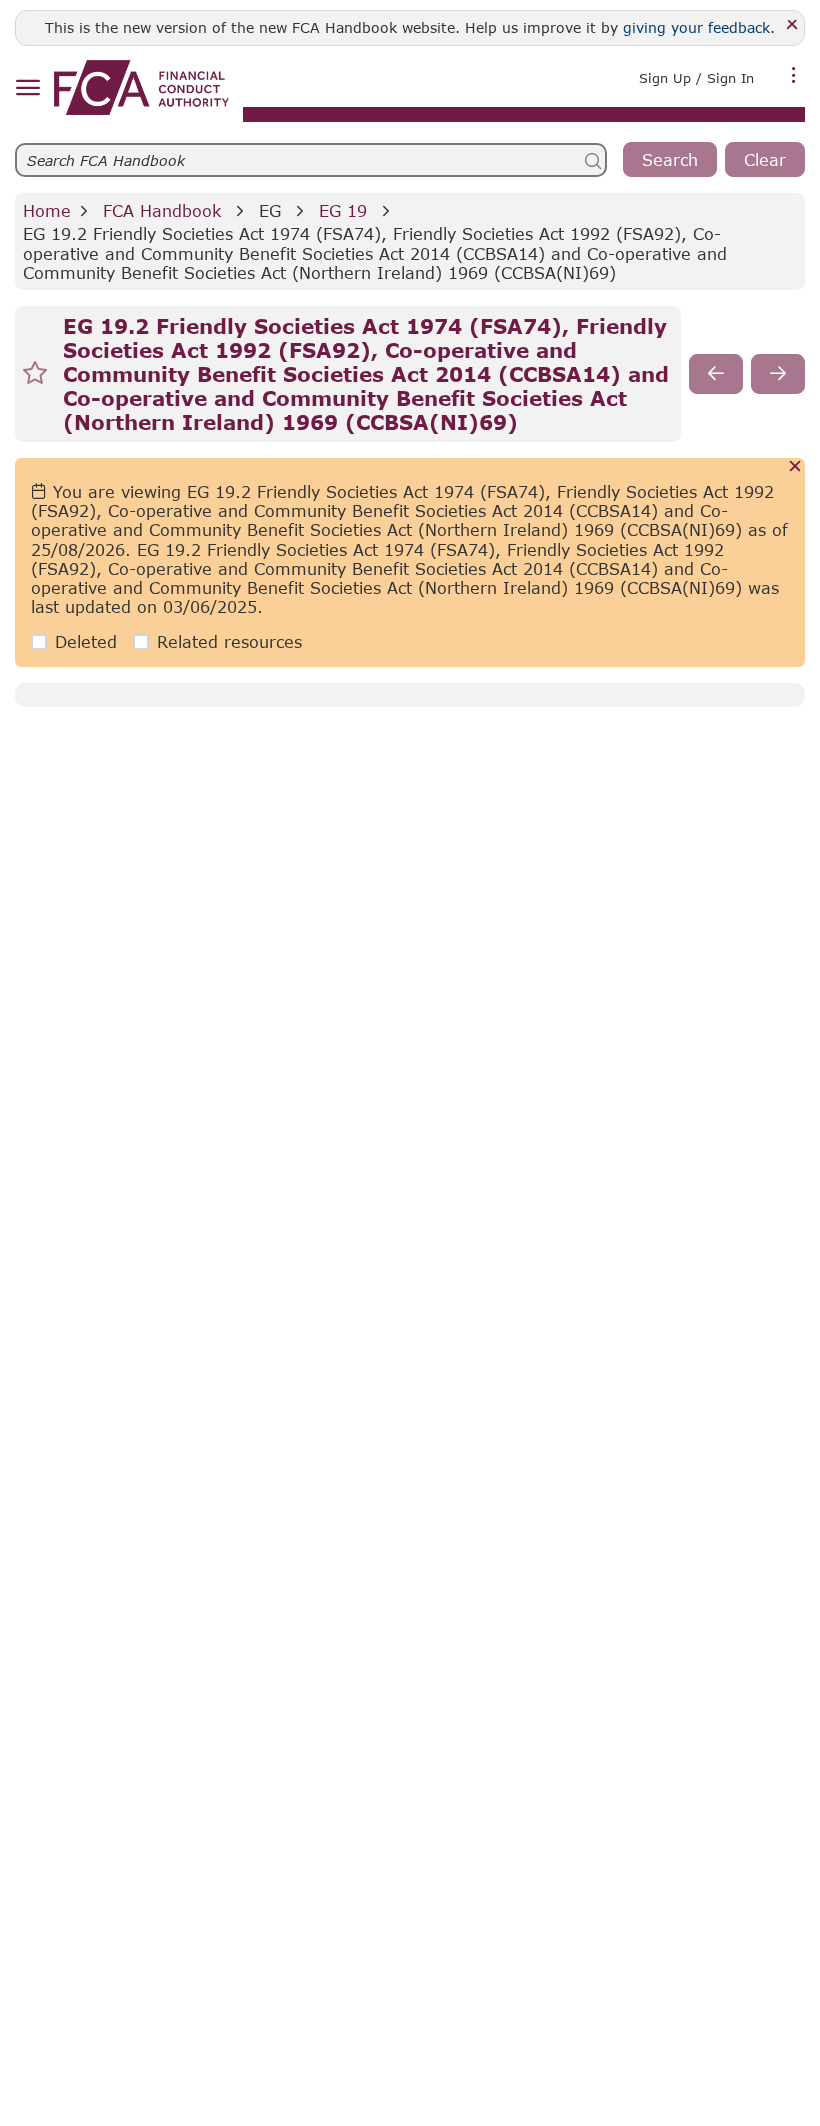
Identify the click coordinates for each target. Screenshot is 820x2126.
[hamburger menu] (27, 88)
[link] (141, 87)
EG (270, 210)
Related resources (229, 641)
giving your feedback (696, 27)
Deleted (86, 641)
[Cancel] (795, 467)
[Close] (792, 25)
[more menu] (794, 76)
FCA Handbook (162, 210)
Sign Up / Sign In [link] (696, 78)
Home (47, 210)
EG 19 (343, 210)
